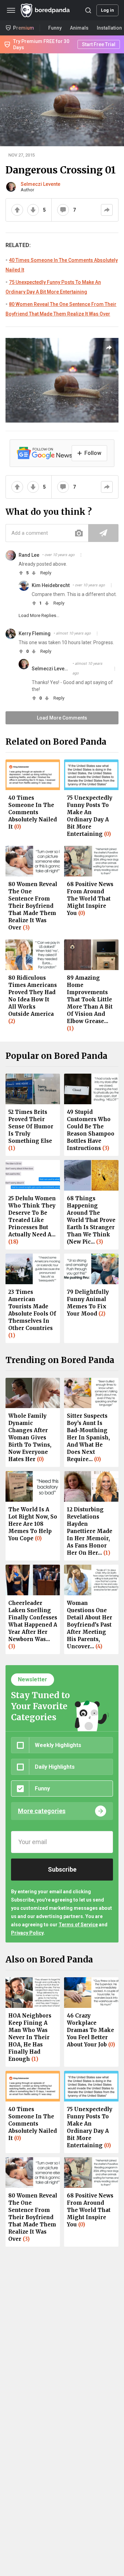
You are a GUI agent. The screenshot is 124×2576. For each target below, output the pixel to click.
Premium (24, 28)
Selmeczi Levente (40, 184)
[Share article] (109, 348)
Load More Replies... (39, 615)
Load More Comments (62, 718)
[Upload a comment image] (79, 533)
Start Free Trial (99, 44)
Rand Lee (29, 555)
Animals (79, 28)
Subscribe (62, 1869)
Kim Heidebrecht (51, 585)
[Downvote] (33, 210)
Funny (55, 28)
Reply (46, 573)
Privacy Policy (27, 1933)
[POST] (103, 533)
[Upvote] (17, 210)
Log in (107, 10)
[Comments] (63, 210)
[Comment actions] (81, 555)
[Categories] (11, 10)
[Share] (107, 210)
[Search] (88, 10)
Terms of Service (78, 1925)
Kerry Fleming (35, 634)
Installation (109, 28)
